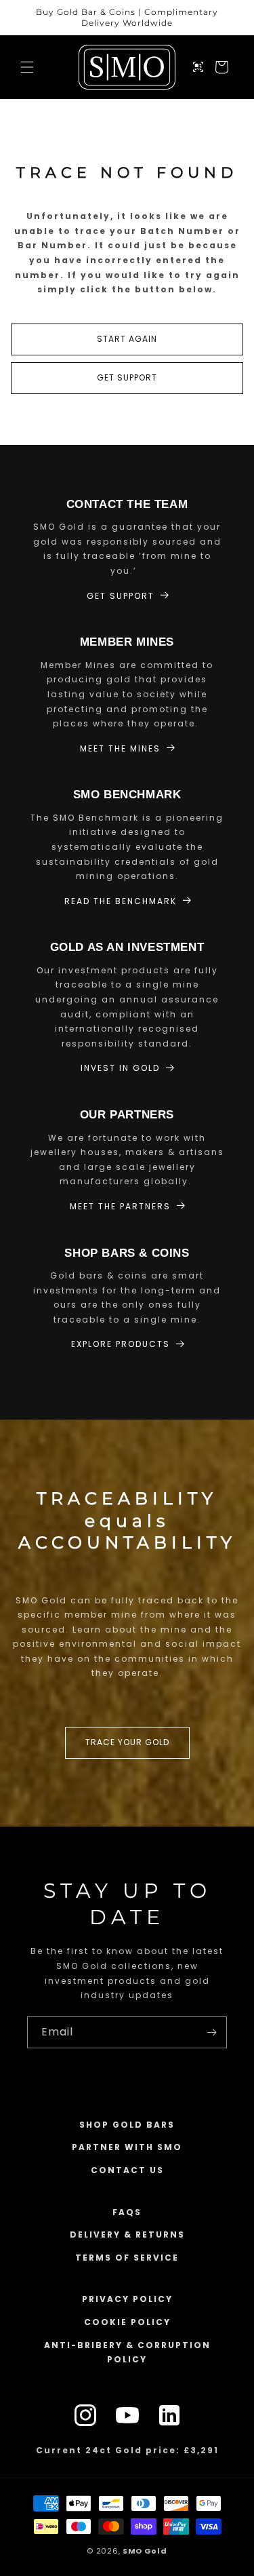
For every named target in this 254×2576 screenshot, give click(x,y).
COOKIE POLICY (127, 2322)
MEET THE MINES (120, 748)
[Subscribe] (211, 2032)
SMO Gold (145, 2551)
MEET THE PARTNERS (120, 1206)
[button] (27, 67)
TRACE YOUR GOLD (127, 1743)
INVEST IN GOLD (120, 1068)
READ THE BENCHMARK (121, 901)
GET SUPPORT (127, 377)
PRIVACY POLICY (127, 2299)
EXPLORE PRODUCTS (121, 1344)
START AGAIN (127, 339)
